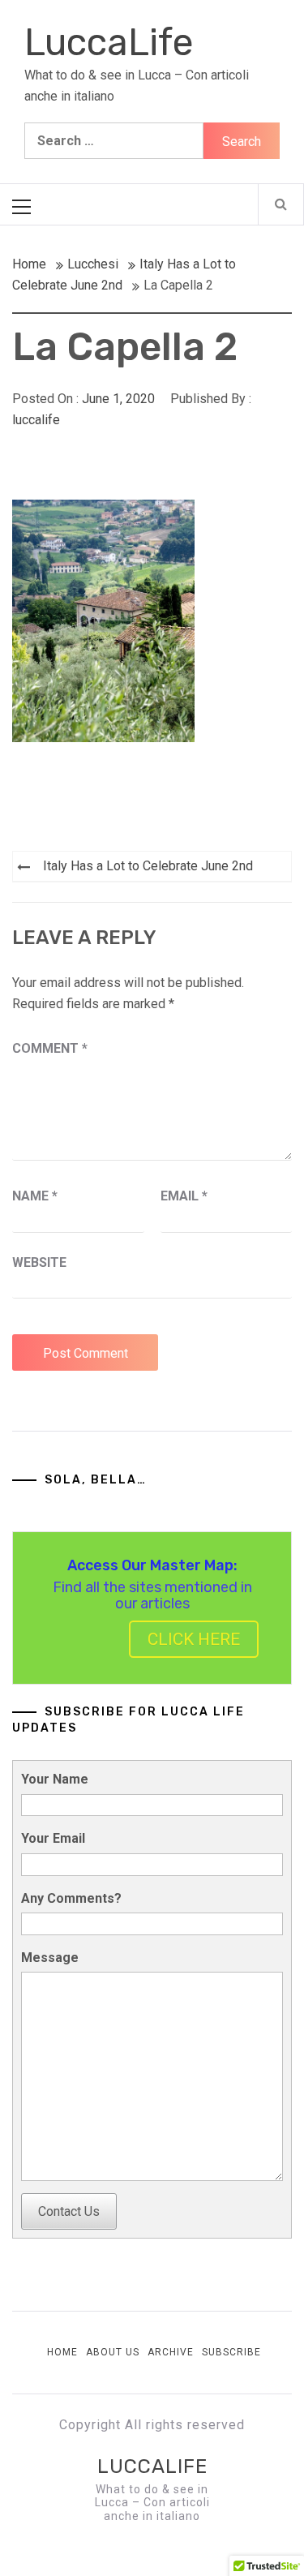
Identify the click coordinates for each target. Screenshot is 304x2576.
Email (184, 1196)
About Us (113, 2352)
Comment (50, 1048)
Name (35, 1196)
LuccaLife (109, 43)
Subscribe (231, 2352)
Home (62, 2352)
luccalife (36, 420)
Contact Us (69, 2211)
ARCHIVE (171, 2352)
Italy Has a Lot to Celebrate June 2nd (148, 866)
